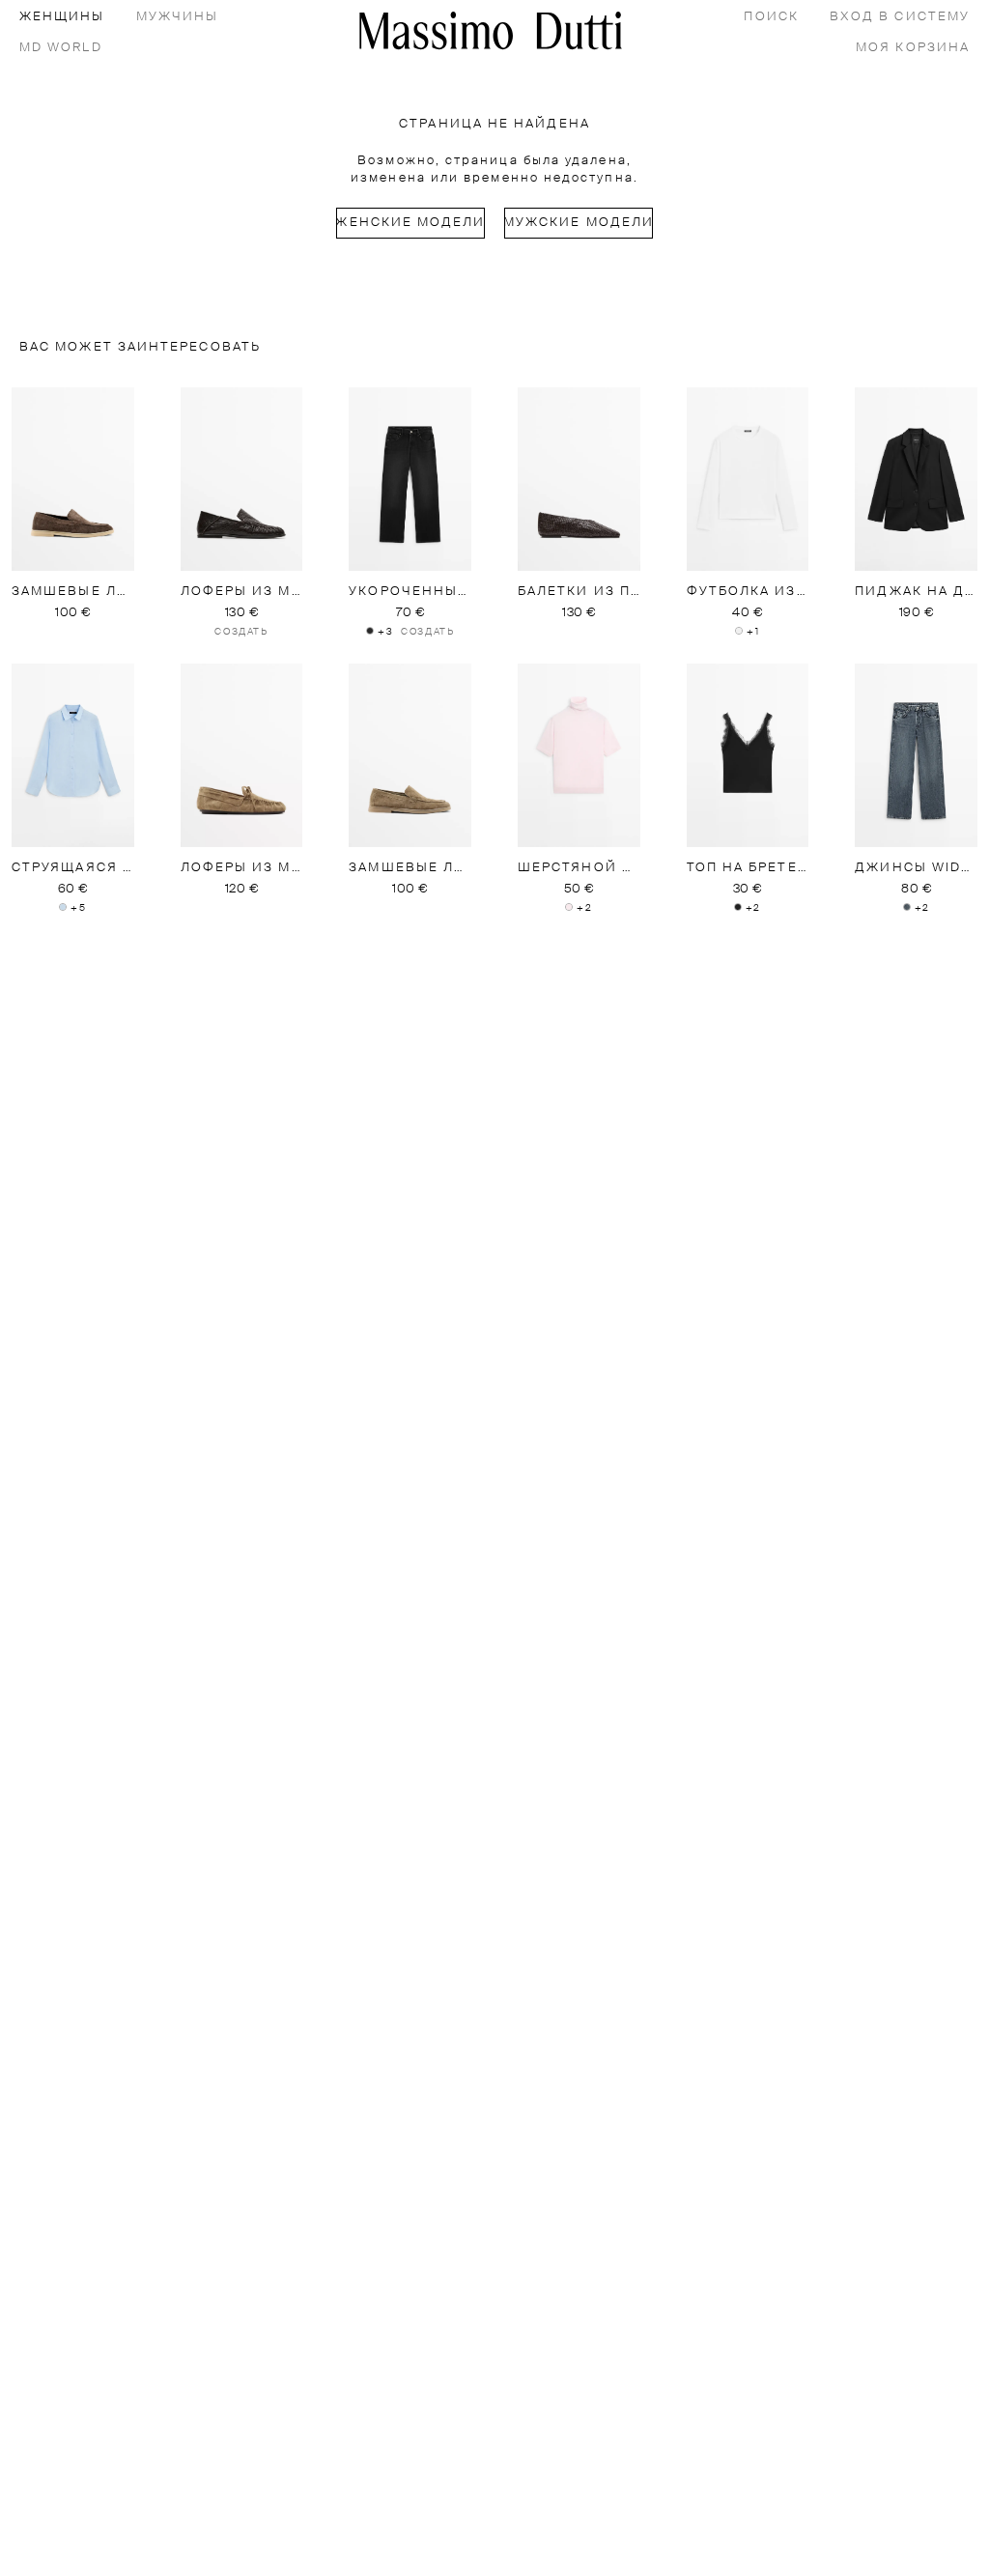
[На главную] (491, 30)
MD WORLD (61, 48)
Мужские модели (579, 223)
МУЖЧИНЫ (178, 17)
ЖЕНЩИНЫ (62, 17)
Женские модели (410, 223)
